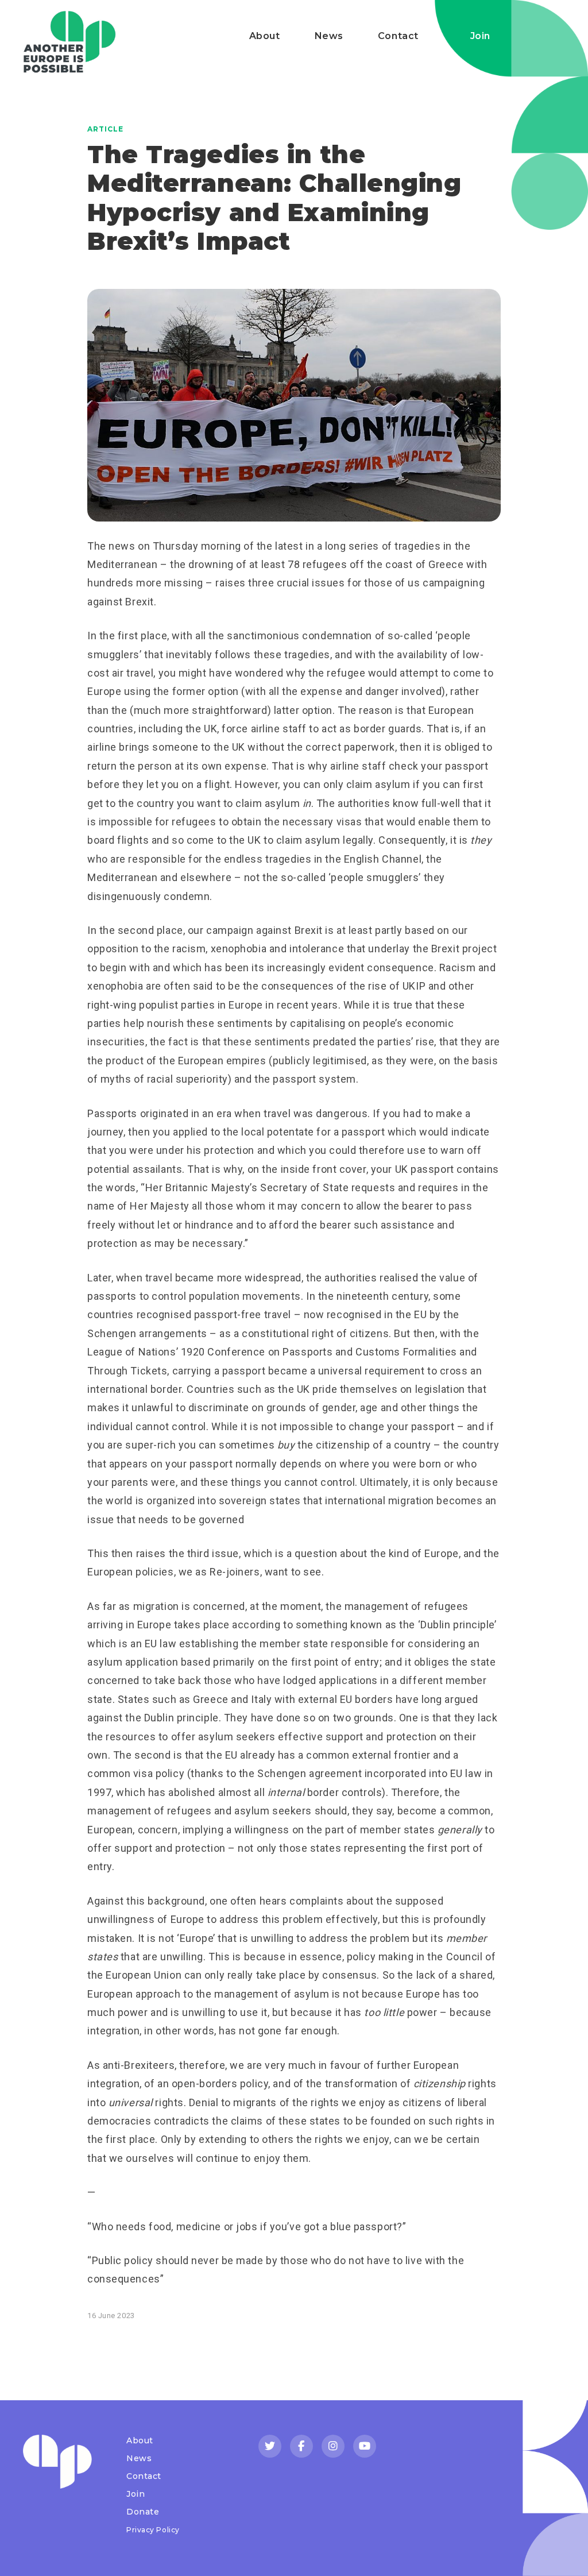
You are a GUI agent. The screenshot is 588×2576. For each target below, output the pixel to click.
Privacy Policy (153, 2530)
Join (480, 36)
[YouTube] (365, 2446)
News (329, 36)
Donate (143, 2512)
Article (105, 129)
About (265, 36)
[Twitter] (270, 2446)
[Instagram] (333, 2446)
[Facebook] (301, 2446)
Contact (398, 36)
